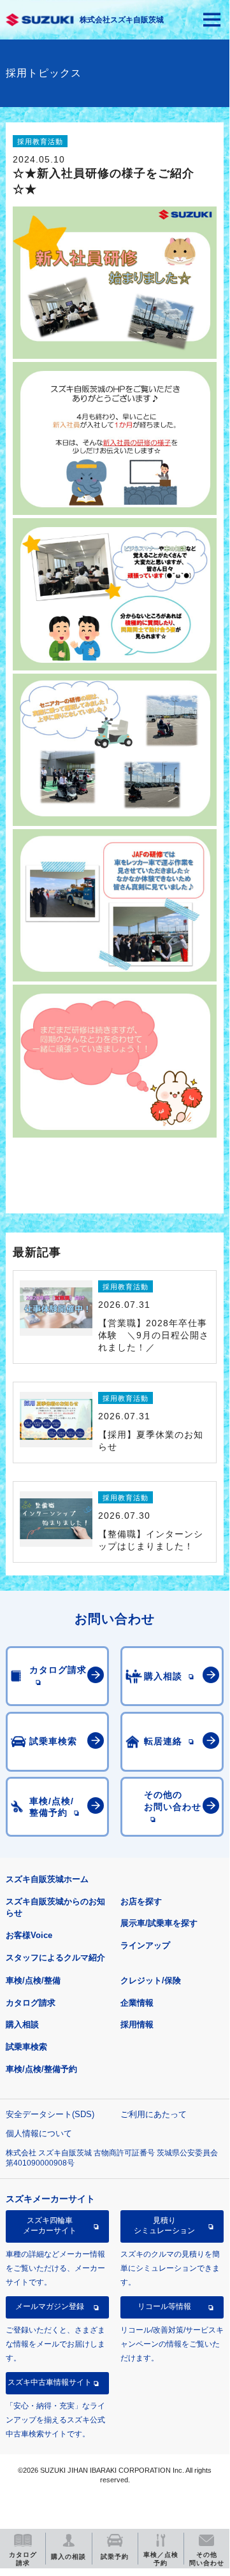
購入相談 (22, 2024)
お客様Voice (29, 1935)
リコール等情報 (164, 2306)
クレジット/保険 (151, 1980)
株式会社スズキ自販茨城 (122, 20)
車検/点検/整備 (33, 1980)
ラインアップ (145, 1945)
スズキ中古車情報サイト (50, 2382)
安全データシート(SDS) (50, 2114)
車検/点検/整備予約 (41, 2069)
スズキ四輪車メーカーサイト (50, 2225)
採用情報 (137, 2024)
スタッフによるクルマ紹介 (55, 1957)
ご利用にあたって (154, 2114)
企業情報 (137, 2003)
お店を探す (141, 1901)
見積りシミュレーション (164, 2225)
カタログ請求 (31, 2003)
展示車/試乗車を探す (159, 1923)
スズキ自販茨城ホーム (47, 1879)
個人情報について (39, 2133)
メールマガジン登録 (50, 2306)
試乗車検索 (26, 2047)
